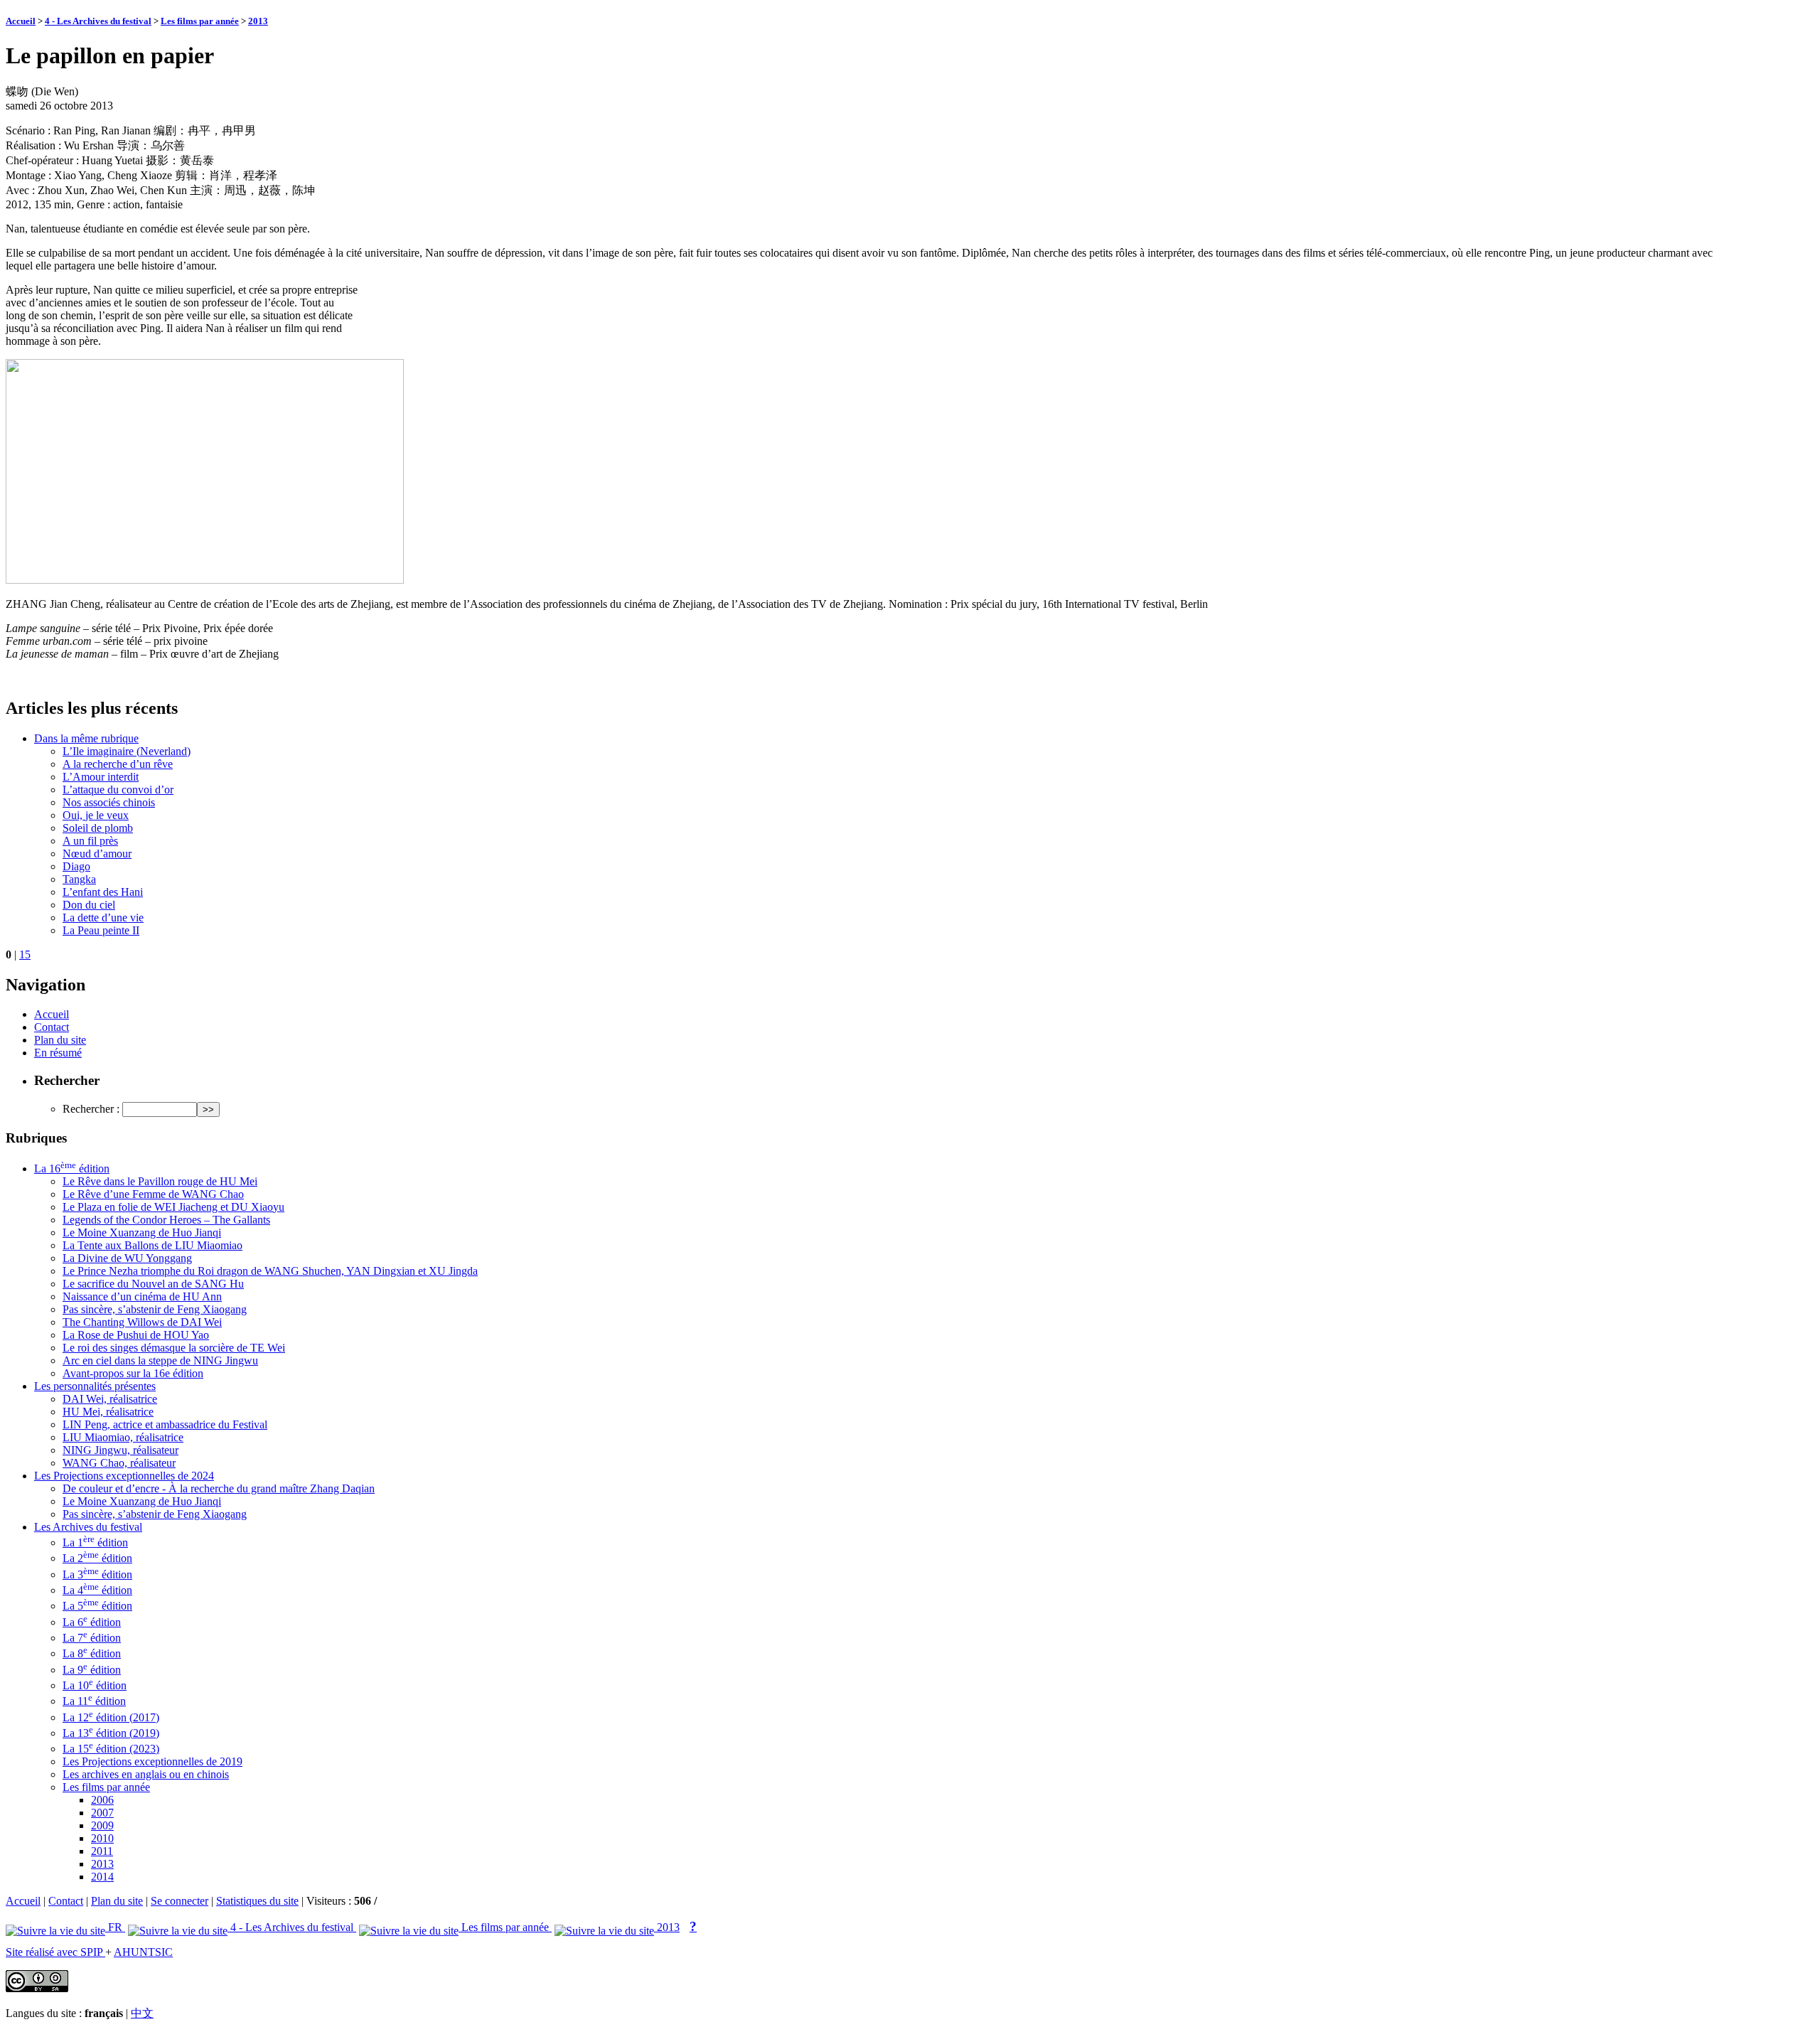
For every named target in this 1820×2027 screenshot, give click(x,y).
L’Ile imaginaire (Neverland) (127, 751)
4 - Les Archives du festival (98, 21)
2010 (102, 1838)
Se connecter (180, 1901)
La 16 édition (72, 1168)
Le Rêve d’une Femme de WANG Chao (153, 1194)
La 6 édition (92, 1622)
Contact (52, 1027)
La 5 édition (97, 1606)
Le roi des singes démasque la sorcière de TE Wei (174, 1348)
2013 (258, 21)
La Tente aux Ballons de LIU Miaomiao (152, 1245)
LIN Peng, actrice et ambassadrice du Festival (165, 1424)
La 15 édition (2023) (111, 1749)
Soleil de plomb (98, 828)
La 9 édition (92, 1670)
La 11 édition (94, 1701)
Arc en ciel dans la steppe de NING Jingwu (160, 1360)
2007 (102, 1813)
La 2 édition (97, 1558)
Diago (76, 866)
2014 (102, 1877)
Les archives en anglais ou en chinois (146, 1774)
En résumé (58, 1053)
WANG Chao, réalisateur (119, 1463)
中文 (142, 2013)
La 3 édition (97, 1574)
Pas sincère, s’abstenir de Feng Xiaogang (155, 1309)
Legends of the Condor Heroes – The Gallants (166, 1220)
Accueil (21, 21)
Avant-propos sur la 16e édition (133, 1373)
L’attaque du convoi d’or (118, 790)
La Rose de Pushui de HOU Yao (136, 1335)
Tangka (79, 879)
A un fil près (90, 841)
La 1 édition (95, 1542)
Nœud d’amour (97, 854)
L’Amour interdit (101, 777)
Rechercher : (91, 1109)
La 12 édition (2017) (111, 1717)
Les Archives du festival (88, 1527)
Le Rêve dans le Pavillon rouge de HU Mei (160, 1181)
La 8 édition (92, 1653)
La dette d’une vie (103, 918)
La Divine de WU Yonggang (127, 1258)
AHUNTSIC (143, 1952)
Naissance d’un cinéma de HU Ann (142, 1296)
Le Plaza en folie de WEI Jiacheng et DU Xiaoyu (173, 1207)
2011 (102, 1851)
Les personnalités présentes (95, 1386)
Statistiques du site (257, 1901)
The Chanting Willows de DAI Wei (142, 1322)
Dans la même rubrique (86, 738)
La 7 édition (92, 1638)
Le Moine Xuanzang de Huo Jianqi (142, 1232)
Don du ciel (89, 905)
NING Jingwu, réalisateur (121, 1450)
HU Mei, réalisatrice (108, 1412)
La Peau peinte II (101, 930)
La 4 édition (97, 1590)
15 (25, 954)
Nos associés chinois (109, 802)
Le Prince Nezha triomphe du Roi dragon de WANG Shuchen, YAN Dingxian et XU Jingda (270, 1271)
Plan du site (60, 1040)
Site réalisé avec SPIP (55, 1952)
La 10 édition (95, 1685)
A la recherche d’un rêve (118, 764)
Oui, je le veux (96, 815)
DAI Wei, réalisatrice (110, 1399)
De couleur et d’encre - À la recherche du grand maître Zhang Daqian (219, 1488)
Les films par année (200, 21)
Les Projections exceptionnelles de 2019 (152, 1761)
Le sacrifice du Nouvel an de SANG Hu (153, 1284)
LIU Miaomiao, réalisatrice (123, 1437)
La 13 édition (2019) (111, 1733)
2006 (102, 1800)
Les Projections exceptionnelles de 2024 (124, 1476)
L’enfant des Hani (103, 892)
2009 (102, 1825)
